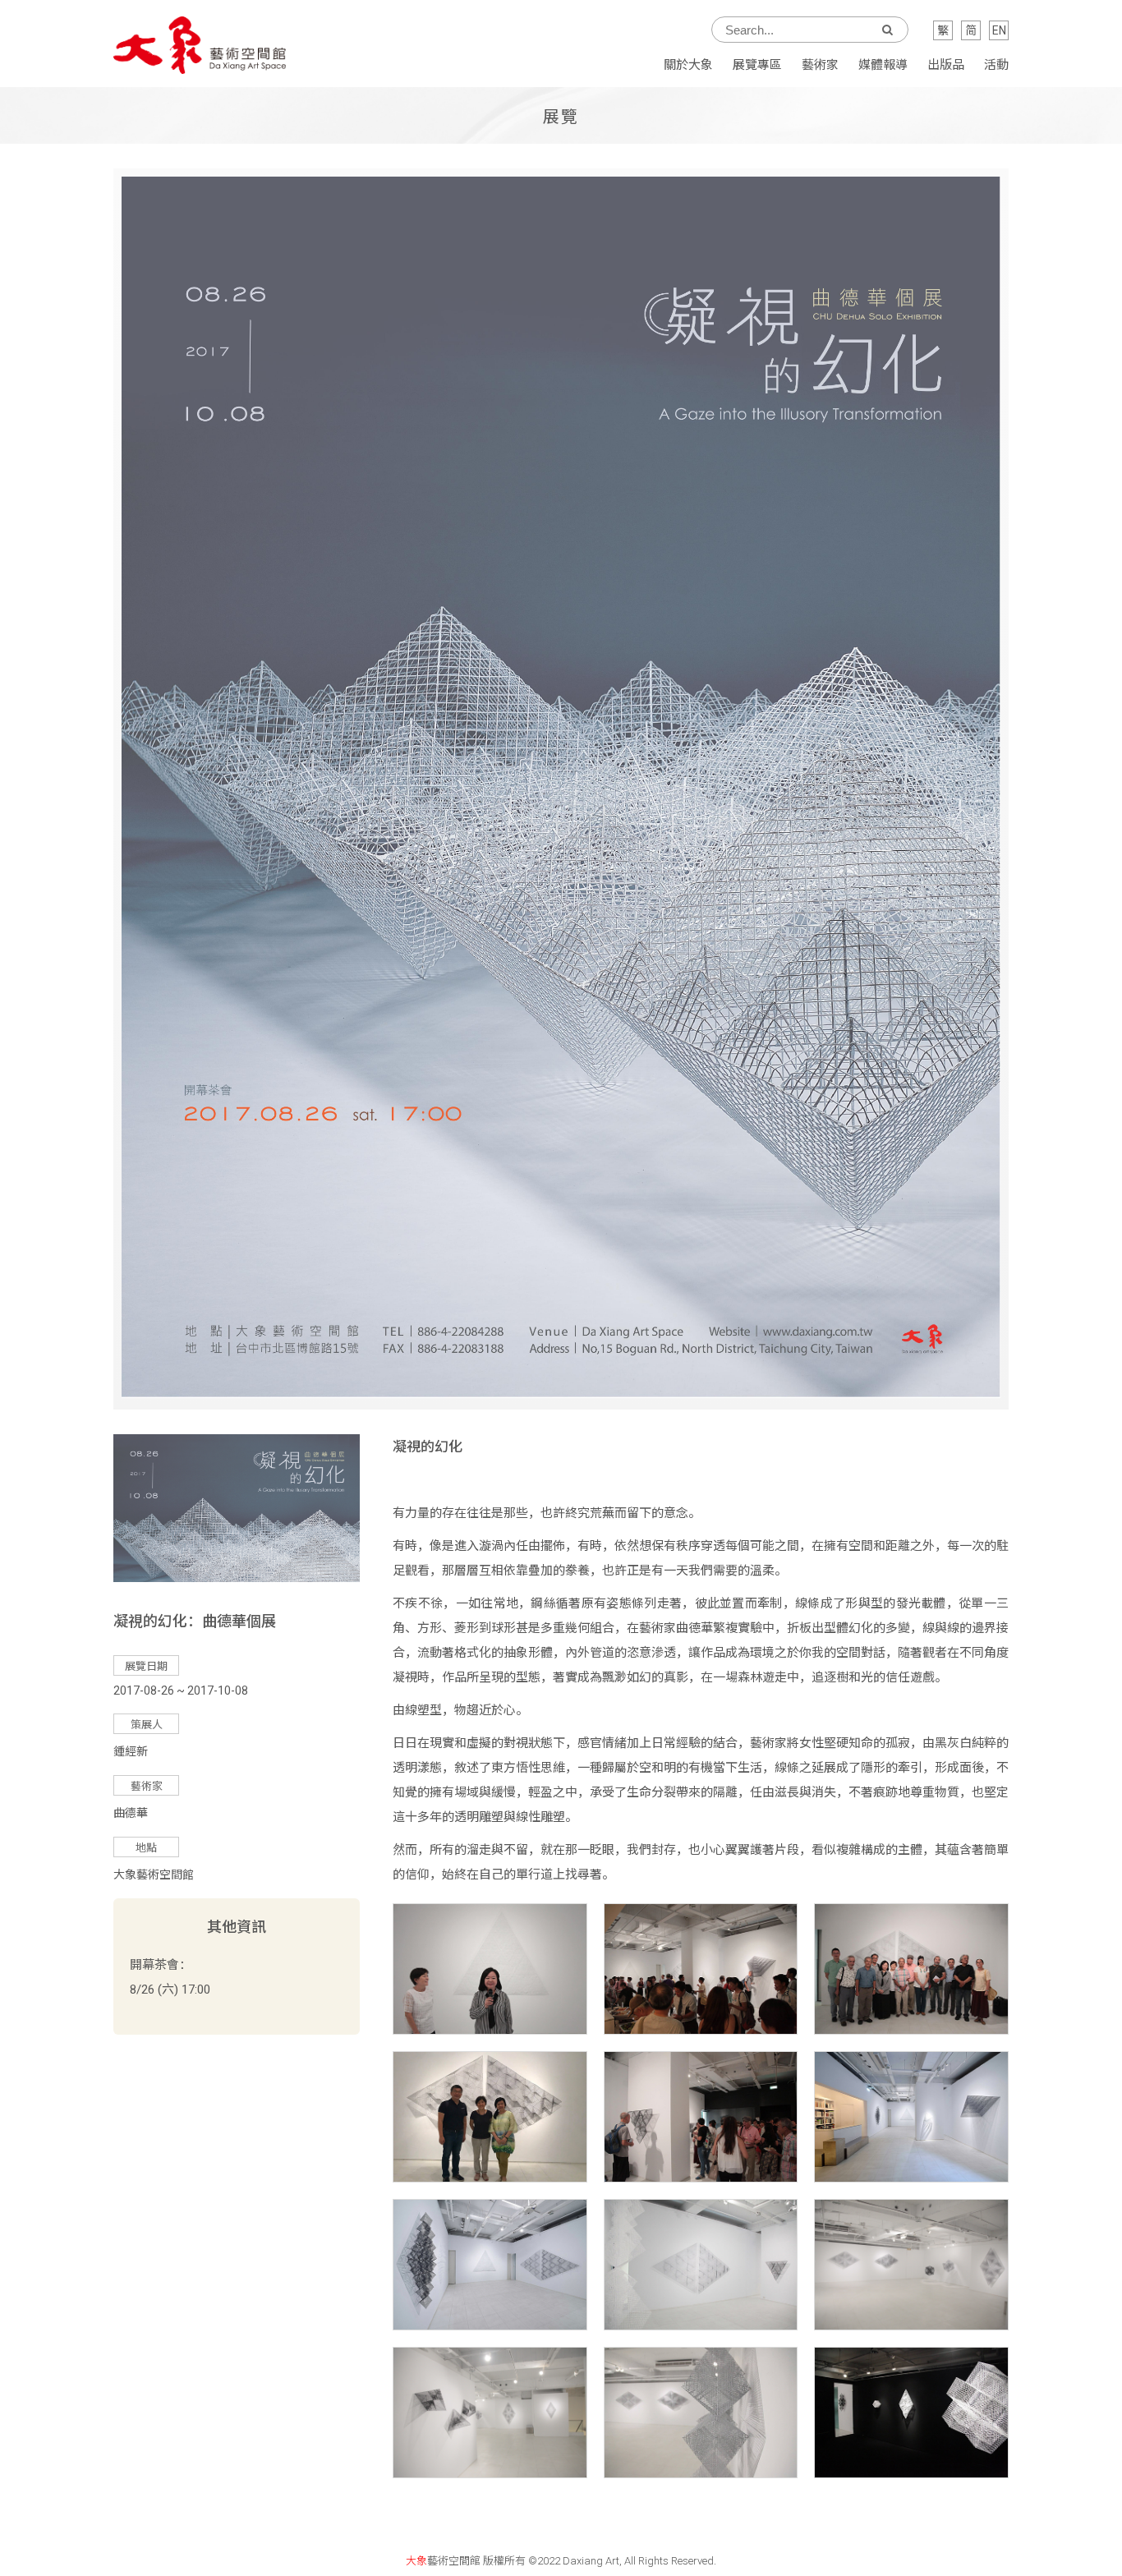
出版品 (946, 65)
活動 (996, 65)
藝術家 (820, 65)
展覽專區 (757, 65)
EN (999, 30)
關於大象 (688, 65)
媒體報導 (883, 65)
